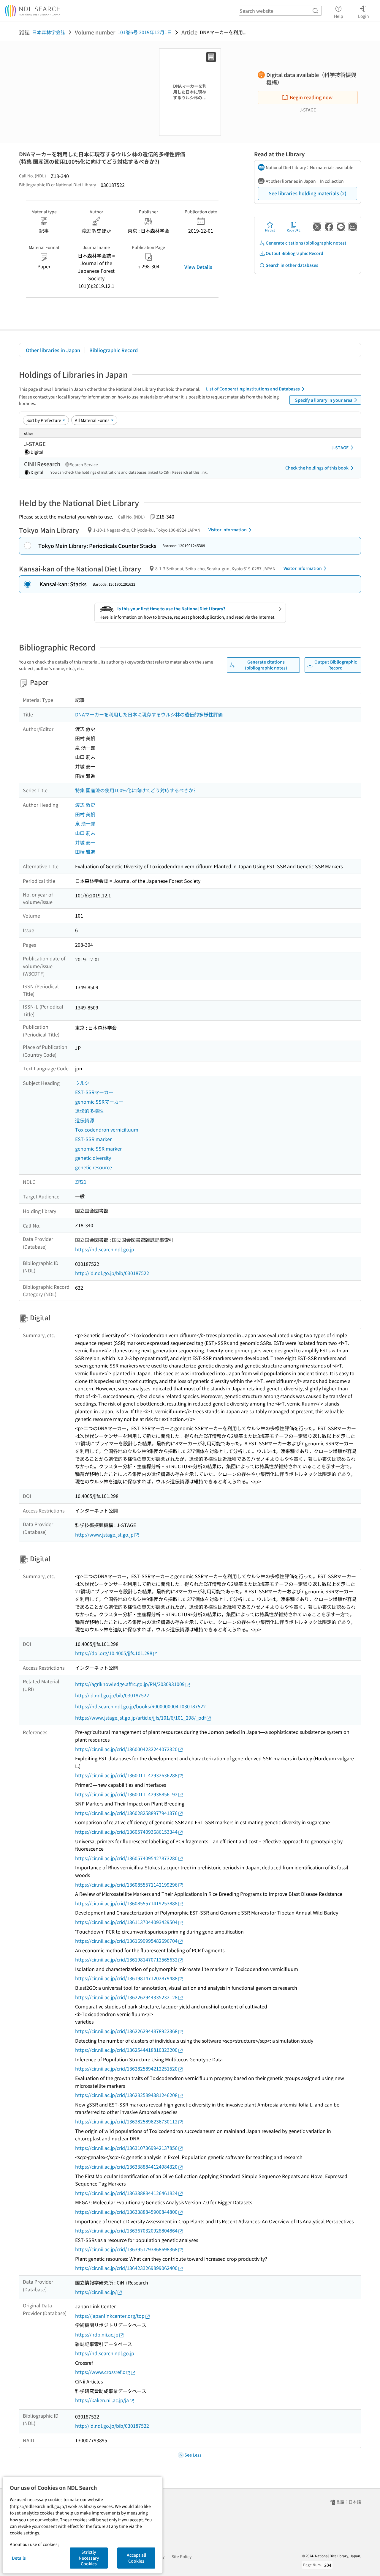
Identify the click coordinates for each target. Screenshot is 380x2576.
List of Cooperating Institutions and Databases (253, 389)
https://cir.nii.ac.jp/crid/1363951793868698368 (126, 2249)
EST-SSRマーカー (94, 1092)
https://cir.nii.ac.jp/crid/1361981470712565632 (126, 1959)
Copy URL (294, 230)
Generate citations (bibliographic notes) (306, 243)
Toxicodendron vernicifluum (107, 1129)
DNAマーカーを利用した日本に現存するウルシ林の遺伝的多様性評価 (149, 714)
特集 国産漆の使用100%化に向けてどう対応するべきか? (135, 790)
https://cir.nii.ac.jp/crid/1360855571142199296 (126, 1885)
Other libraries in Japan (53, 350)
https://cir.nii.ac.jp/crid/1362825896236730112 (126, 2121)
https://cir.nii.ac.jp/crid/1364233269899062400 (126, 2268)
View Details (198, 267)
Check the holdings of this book (317, 468)
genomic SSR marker (98, 1148)
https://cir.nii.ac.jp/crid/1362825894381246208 (126, 2095)
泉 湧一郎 (85, 823)
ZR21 (81, 1181)
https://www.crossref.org (103, 2372)
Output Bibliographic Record (294, 253)
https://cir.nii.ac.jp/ (96, 2292)
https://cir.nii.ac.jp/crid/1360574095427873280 (126, 1858)
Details (19, 2558)
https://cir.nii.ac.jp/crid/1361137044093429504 (126, 1922)
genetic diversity (93, 1158)
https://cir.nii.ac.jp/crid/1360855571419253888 (126, 1903)
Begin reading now (311, 97)
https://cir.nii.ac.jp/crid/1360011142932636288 (126, 1775)
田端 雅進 (85, 852)
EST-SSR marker (93, 1139)
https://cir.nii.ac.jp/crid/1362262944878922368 (126, 2031)
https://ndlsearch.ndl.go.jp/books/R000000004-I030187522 (140, 1706)
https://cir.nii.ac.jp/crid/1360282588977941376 (126, 1813)
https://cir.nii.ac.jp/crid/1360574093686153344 (126, 1832)
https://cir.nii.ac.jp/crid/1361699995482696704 (126, 1941)
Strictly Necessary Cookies (89, 2558)
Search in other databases (292, 265)
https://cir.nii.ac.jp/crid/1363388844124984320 (126, 2167)
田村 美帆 (85, 814)
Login (364, 16)
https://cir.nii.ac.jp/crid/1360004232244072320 (126, 1749)
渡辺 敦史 (85, 805)
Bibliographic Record (114, 350)
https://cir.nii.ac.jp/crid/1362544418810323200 (126, 2050)
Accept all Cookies (136, 2558)
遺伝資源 (85, 1120)
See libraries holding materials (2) (308, 193)
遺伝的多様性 (89, 1111)
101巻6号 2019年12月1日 (145, 32)
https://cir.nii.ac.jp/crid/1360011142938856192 (126, 1794)
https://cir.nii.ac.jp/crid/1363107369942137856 (126, 2148)
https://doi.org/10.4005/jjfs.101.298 (114, 1653)
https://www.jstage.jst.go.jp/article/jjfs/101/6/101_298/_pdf (140, 1718)
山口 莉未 (85, 833)
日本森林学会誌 (49, 32)
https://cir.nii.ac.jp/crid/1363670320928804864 (126, 2230)
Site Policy (182, 2556)
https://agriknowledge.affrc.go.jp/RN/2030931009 (130, 1684)
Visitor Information (228, 530)
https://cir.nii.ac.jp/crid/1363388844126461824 (126, 2193)
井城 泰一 (85, 842)
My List (270, 230)
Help (339, 16)
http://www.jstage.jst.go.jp (104, 1534)
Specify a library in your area (324, 400)
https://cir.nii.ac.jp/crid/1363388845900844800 (126, 2212)
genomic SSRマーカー (99, 1102)
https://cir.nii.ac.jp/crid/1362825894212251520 (126, 2068)
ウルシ (82, 1083)
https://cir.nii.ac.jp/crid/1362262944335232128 (126, 1997)
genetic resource (94, 1167)
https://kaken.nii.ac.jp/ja (102, 2400)
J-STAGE (340, 448)
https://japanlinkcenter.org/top (110, 2316)
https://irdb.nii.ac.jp (97, 2334)
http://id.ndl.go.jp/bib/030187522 (112, 1273)
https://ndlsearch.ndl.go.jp (105, 1249)
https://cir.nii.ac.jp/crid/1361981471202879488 (126, 1978)
